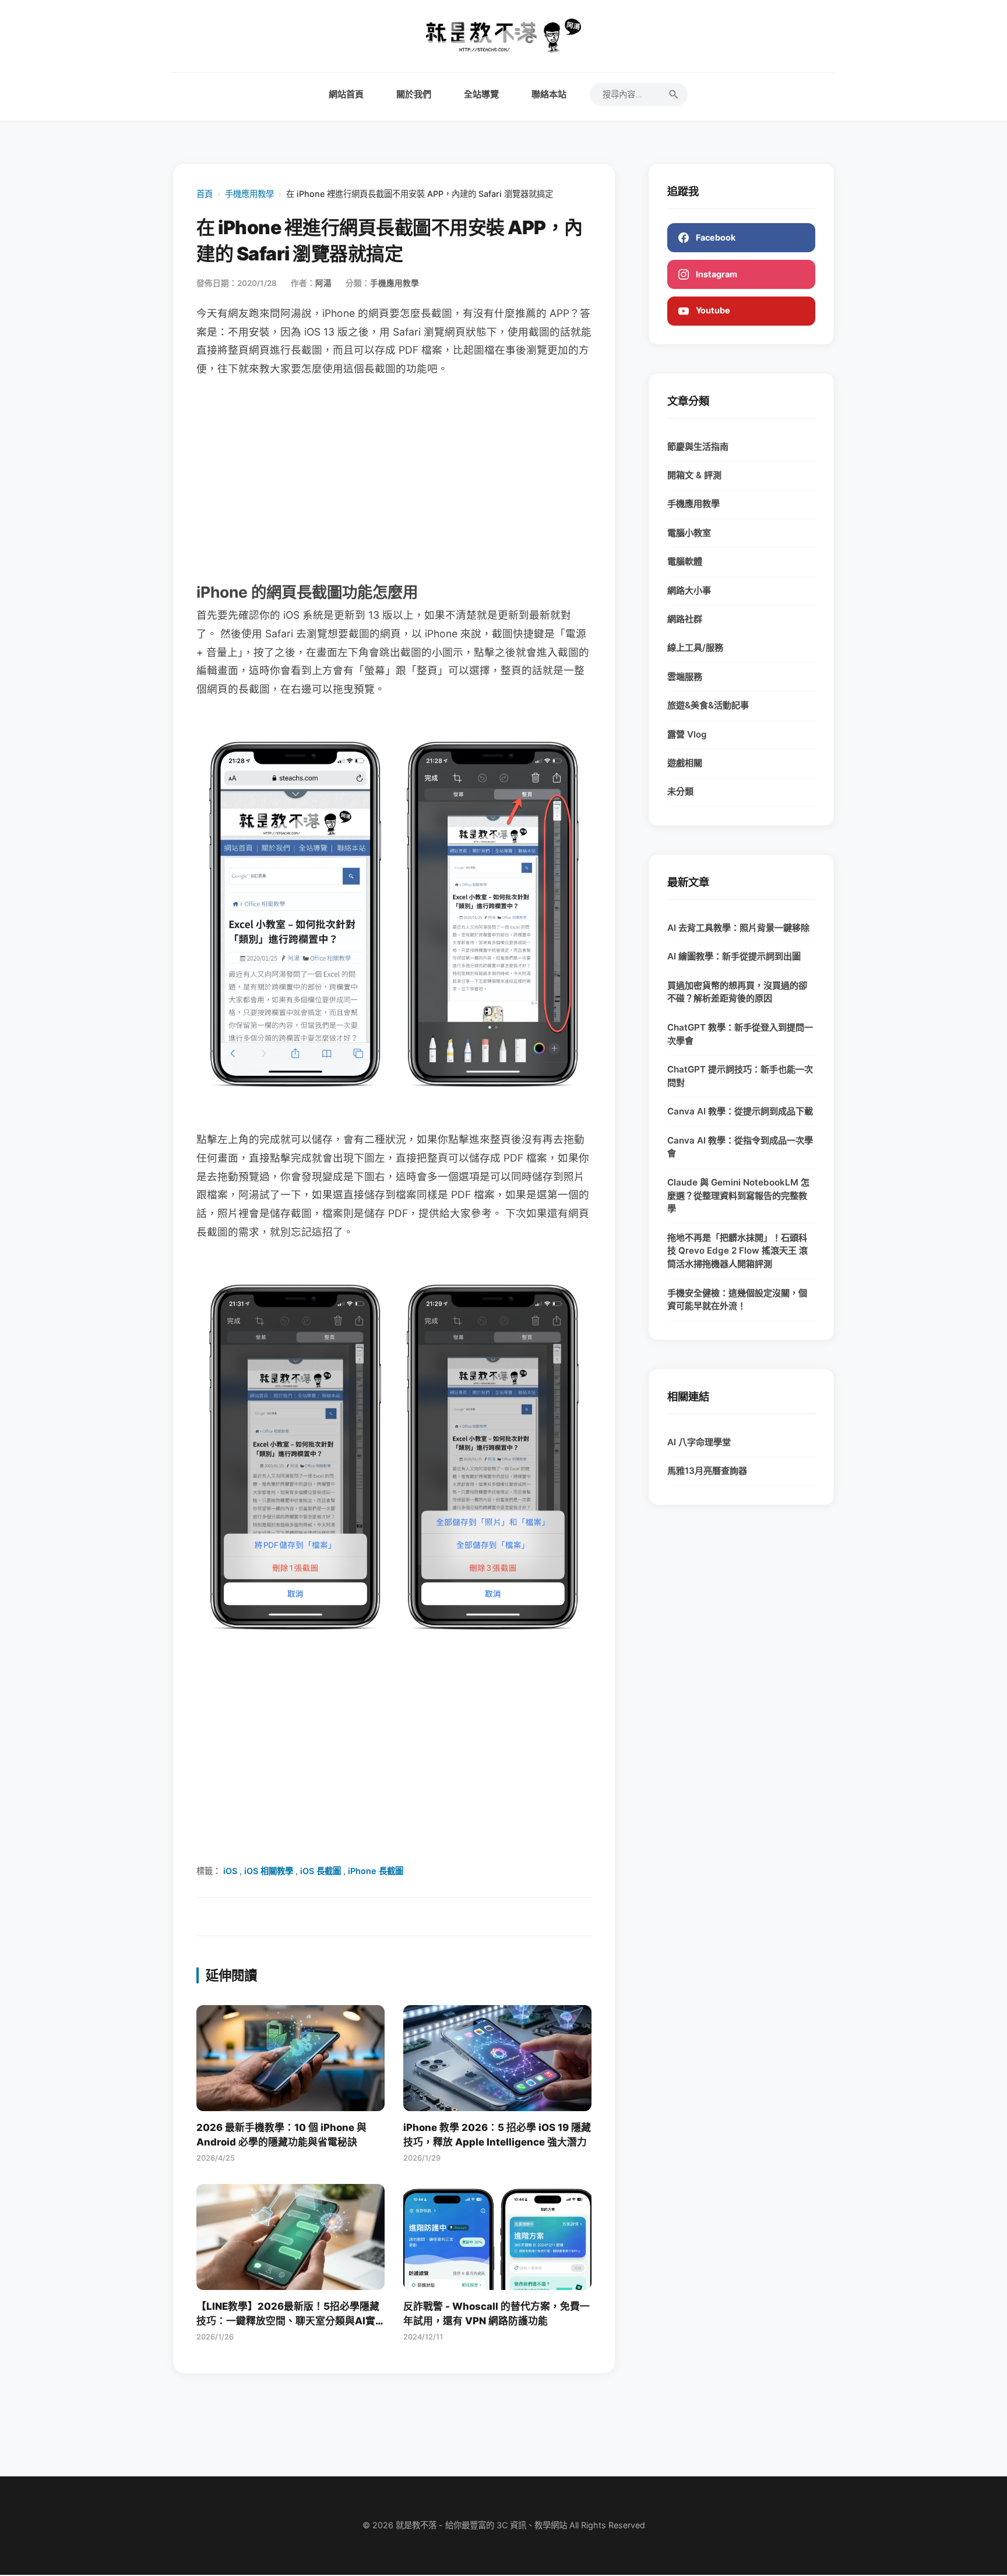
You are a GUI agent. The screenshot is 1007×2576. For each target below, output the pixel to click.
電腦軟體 (685, 561)
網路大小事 (689, 590)
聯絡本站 (549, 94)
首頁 (205, 194)
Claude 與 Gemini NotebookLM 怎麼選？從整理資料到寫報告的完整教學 (738, 1196)
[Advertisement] (394, 478)
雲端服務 (685, 677)
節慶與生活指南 (698, 447)
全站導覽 (481, 94)
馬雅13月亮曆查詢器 (707, 1471)
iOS (230, 1871)
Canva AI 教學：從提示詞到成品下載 (740, 1111)
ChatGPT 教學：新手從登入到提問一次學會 (740, 1034)
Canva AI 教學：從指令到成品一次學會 (740, 1147)
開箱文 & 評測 (694, 475)
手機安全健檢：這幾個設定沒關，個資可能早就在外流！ (737, 1300)
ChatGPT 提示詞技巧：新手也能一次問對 (740, 1076)
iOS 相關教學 (269, 1871)
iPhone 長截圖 (376, 1871)
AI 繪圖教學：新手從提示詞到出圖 (734, 956)
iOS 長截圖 (321, 1871)
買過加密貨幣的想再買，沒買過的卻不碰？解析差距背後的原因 (737, 992)
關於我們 (414, 94)
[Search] (674, 94)
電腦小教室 (689, 533)
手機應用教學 (249, 194)
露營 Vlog (687, 734)
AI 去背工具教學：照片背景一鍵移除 (738, 928)
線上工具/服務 (695, 647)
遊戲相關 (685, 763)
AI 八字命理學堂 (699, 1442)
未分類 (680, 791)
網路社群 (685, 619)
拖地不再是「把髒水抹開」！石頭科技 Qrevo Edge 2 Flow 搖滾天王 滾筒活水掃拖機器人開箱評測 (737, 1251)
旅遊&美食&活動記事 (708, 705)
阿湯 (323, 283)
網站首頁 (346, 94)
